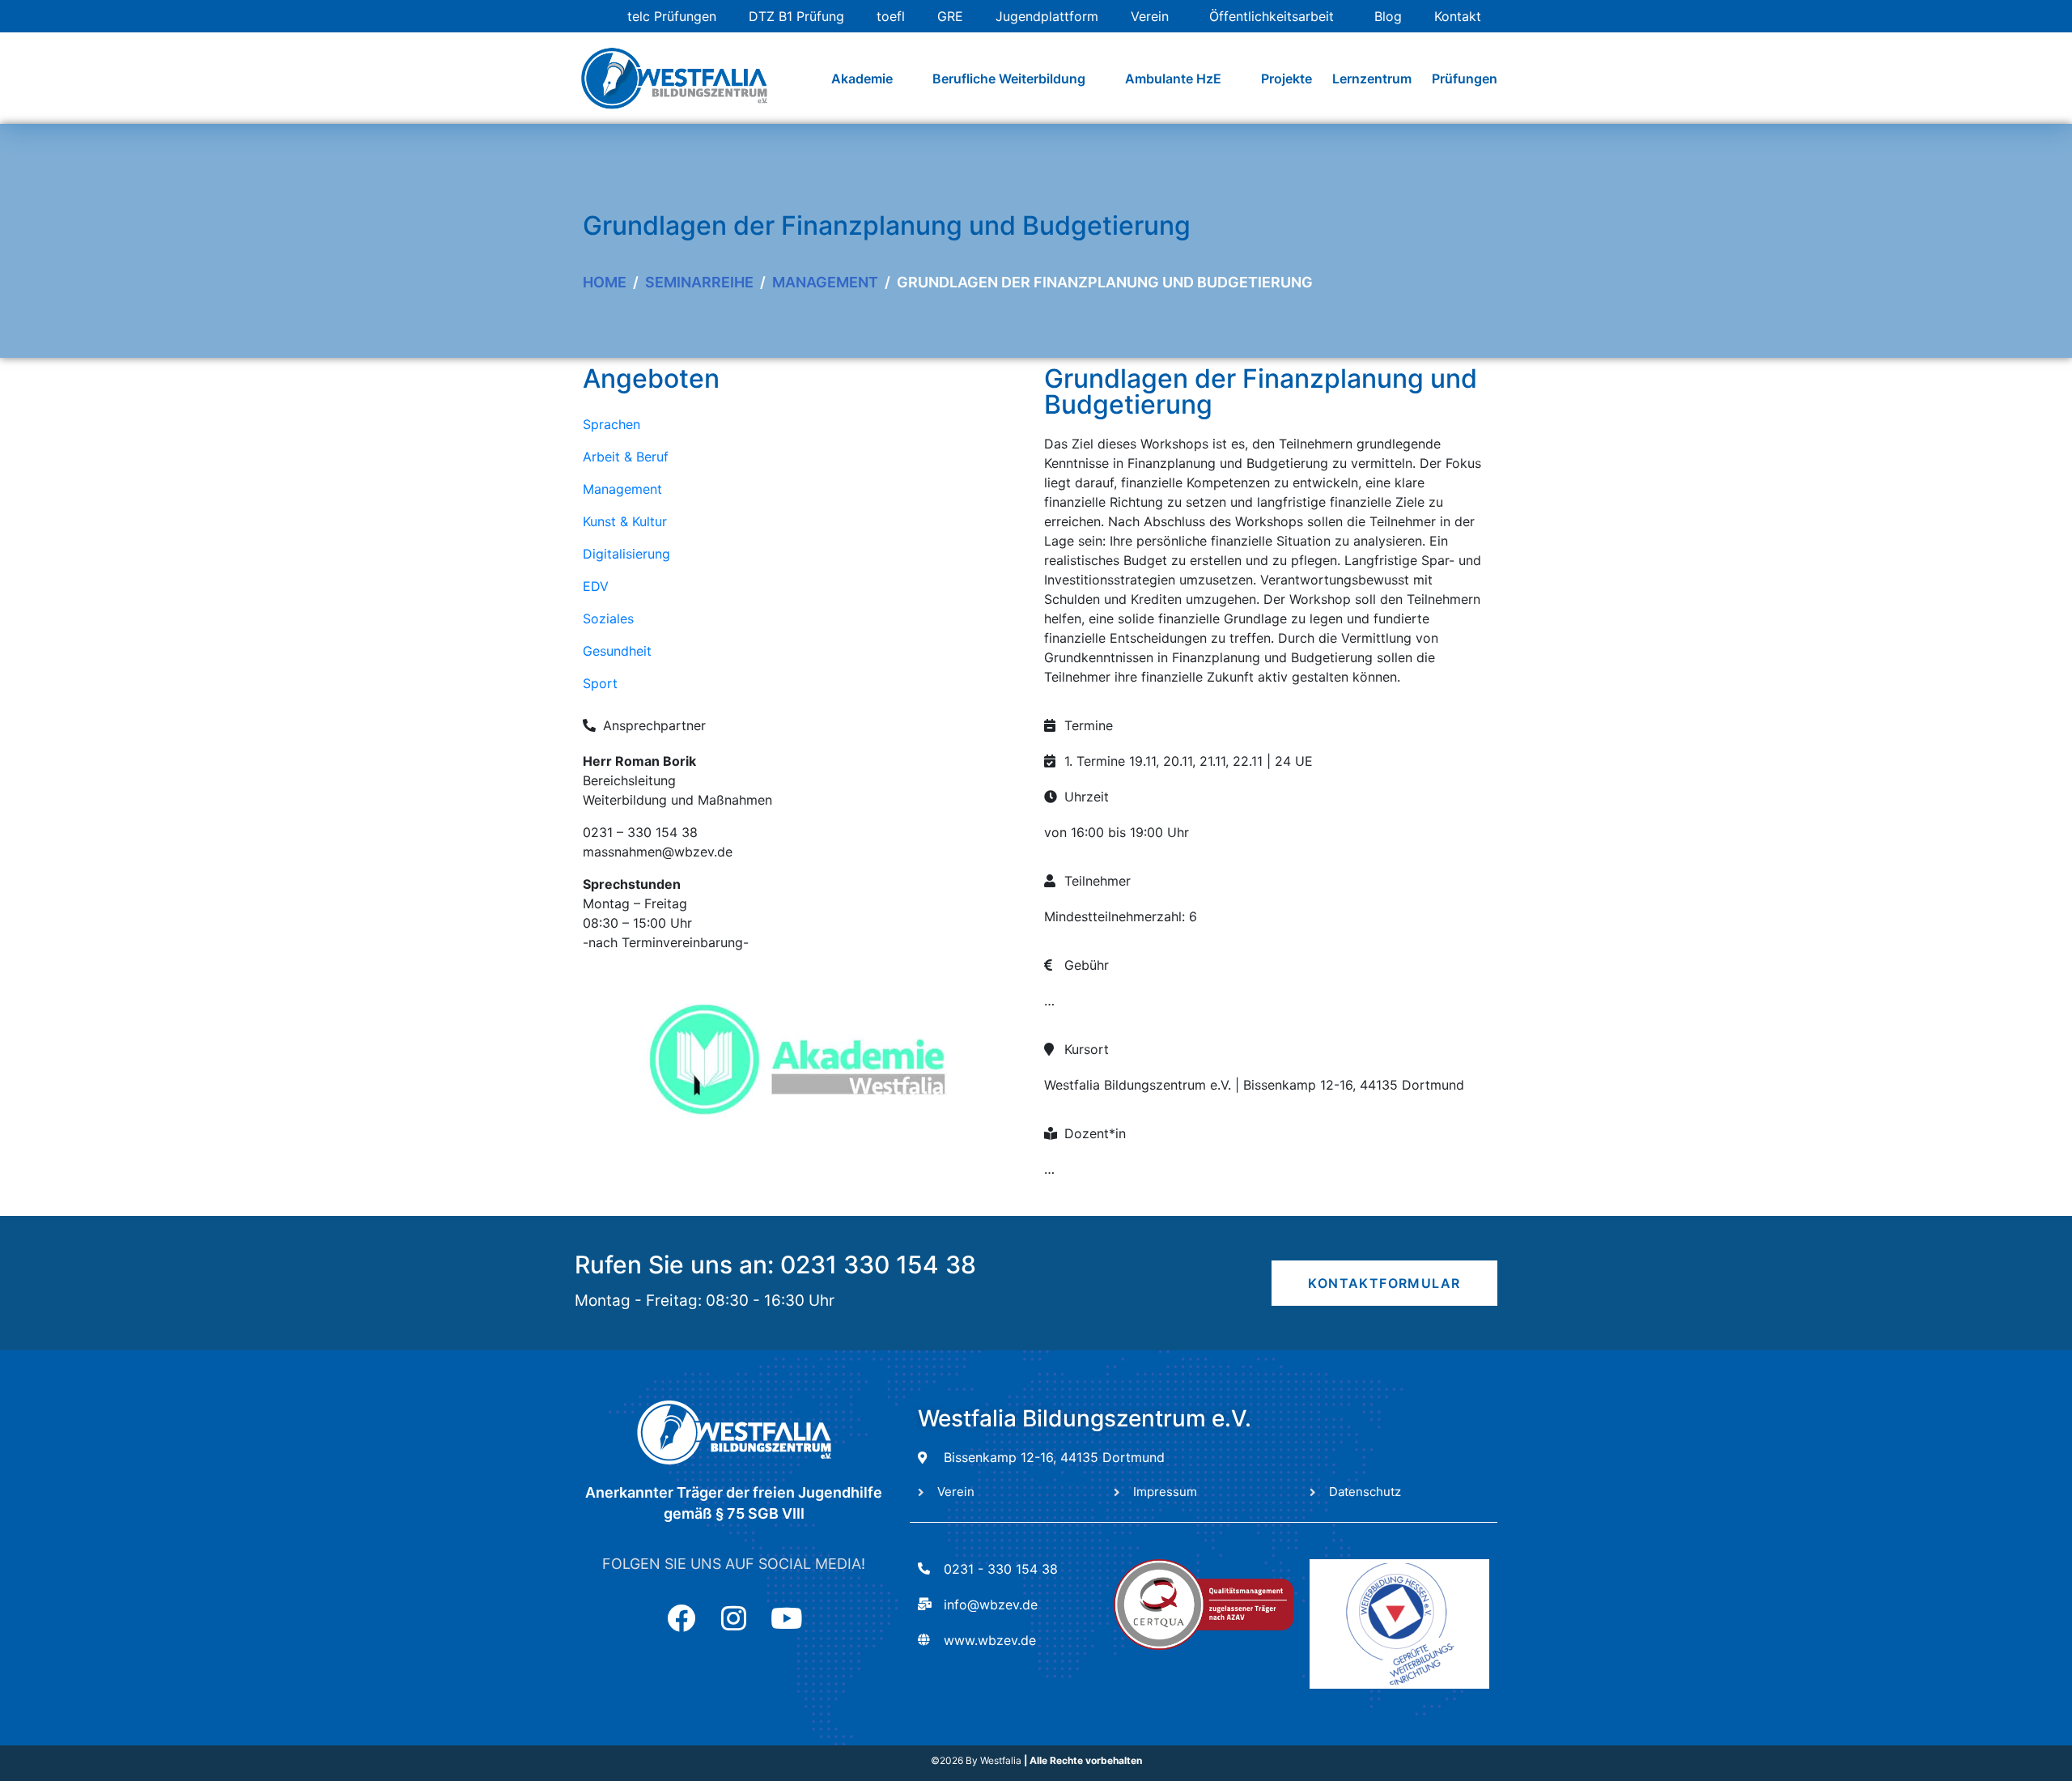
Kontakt (1458, 16)
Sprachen (611, 424)
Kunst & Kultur (625, 521)
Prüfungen (1465, 79)
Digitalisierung (626, 554)
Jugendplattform (1047, 16)
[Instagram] (734, 1618)
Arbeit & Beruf (626, 457)
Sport (600, 683)
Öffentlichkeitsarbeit (1272, 16)
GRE (950, 16)
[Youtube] (786, 1618)
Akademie (862, 79)
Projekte (1287, 79)
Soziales (608, 618)
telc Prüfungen (672, 16)
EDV (596, 586)
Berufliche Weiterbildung (1009, 79)
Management (622, 489)
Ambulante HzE (1173, 79)
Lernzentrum (1372, 79)
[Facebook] (681, 1618)
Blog (1388, 16)
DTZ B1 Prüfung (796, 16)
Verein (1150, 16)
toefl (891, 16)
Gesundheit (617, 651)
